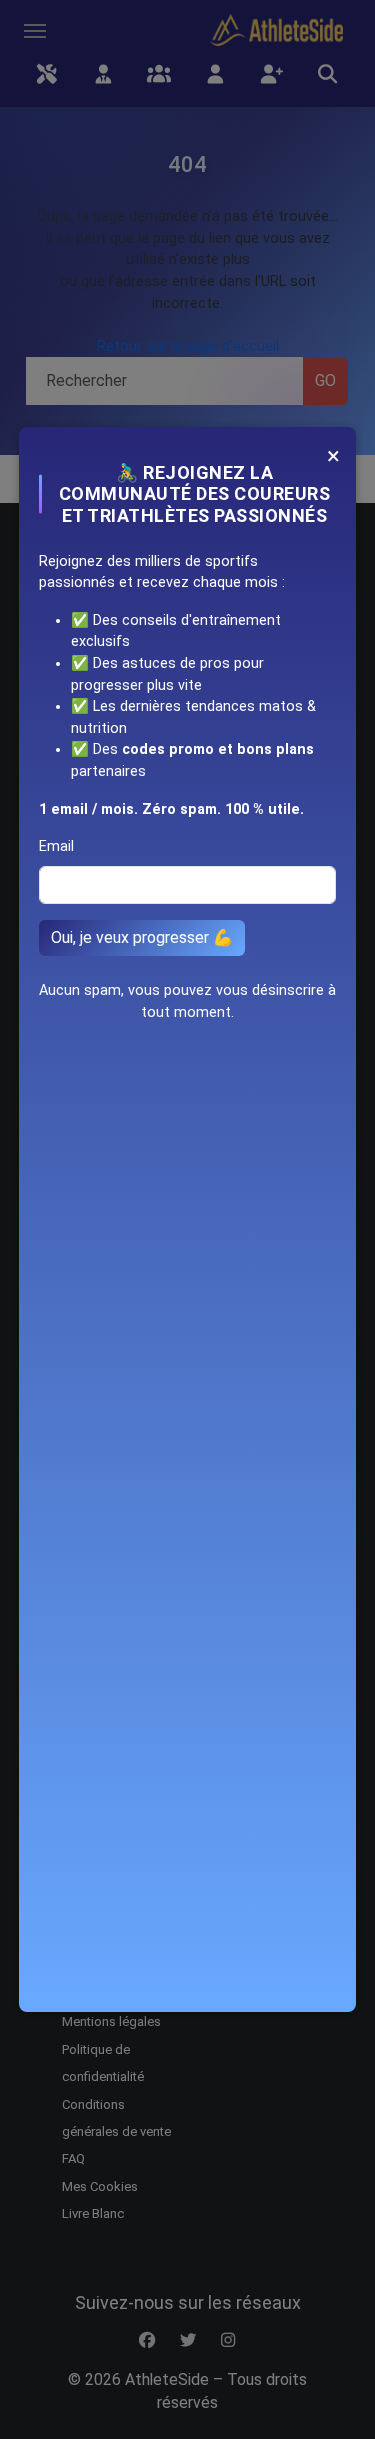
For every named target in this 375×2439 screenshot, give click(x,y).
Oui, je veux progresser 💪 (142, 937)
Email (56, 846)
